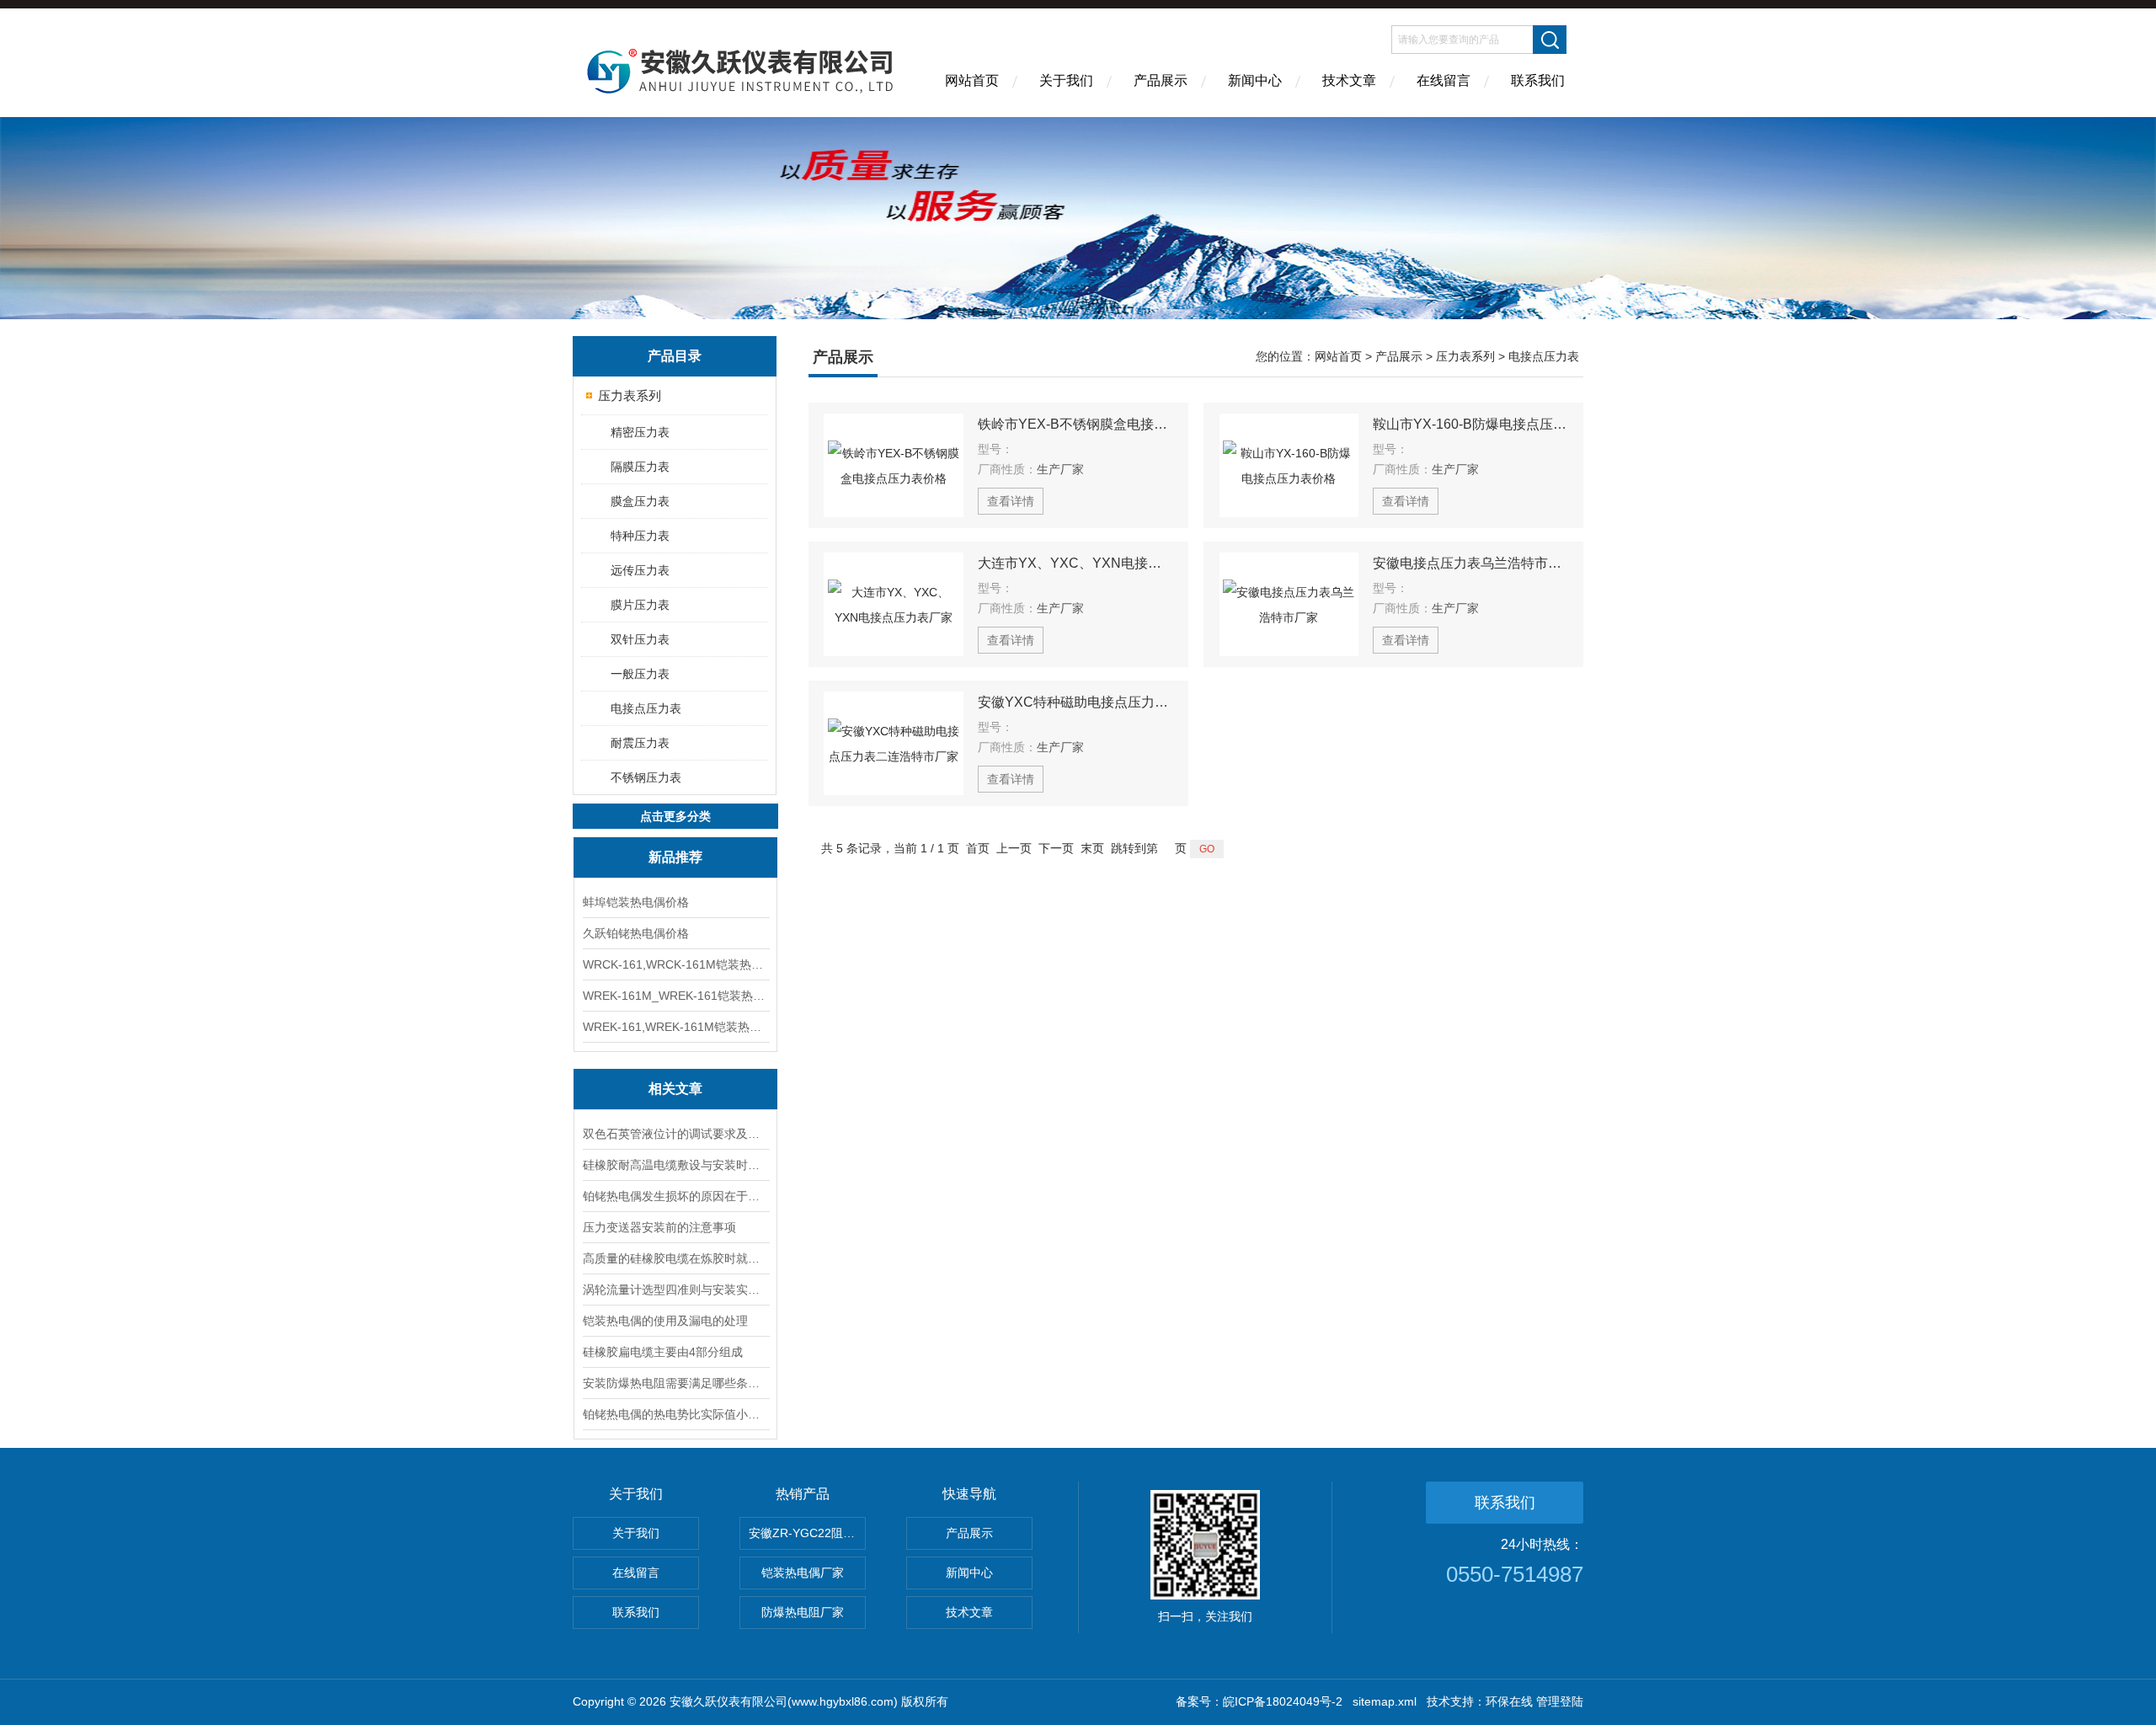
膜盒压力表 (640, 501)
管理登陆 (1560, 1701)
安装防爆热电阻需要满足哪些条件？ (675, 1383)
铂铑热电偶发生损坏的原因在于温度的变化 (675, 1196)
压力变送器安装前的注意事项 (659, 1227)
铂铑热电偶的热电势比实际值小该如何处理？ (675, 1414)
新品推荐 (675, 857)
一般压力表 (640, 674)
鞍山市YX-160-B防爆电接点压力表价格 (1470, 424)
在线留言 (1444, 80)
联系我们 (1538, 80)
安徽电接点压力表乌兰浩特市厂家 (1470, 563)
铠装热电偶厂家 (803, 1573)
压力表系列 (630, 395)
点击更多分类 (675, 816)
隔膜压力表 (640, 467)
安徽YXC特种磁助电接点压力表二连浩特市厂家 (1075, 702)
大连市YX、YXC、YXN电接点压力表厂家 (1075, 563)
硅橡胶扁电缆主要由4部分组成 (663, 1352)
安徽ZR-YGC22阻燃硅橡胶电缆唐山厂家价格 (807, 1533)
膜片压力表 (640, 605)
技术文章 (1349, 80)
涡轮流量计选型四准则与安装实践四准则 (675, 1290)
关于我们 (1066, 80)
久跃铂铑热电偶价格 (636, 933)
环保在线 (1509, 1701)
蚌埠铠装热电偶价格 (636, 902)
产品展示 (1161, 80)
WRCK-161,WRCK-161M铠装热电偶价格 (675, 964)
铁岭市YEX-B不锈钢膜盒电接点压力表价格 (1075, 424)
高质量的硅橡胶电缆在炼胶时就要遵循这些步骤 (675, 1258)
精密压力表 (640, 432)
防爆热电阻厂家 (803, 1612)
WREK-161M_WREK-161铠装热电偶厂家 (675, 996)
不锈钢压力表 (646, 777)
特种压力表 (640, 536)
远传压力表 (640, 570)
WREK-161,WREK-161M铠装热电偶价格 (675, 1027)
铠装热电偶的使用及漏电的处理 (665, 1321)
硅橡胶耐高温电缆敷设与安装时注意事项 (675, 1165)
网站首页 (972, 80)
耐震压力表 (640, 743)
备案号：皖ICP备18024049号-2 (1259, 1701)
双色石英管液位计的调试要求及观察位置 (675, 1134)
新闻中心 (1255, 80)
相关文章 (675, 1089)
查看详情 (1011, 501)
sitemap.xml (1385, 1701)
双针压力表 (640, 639)
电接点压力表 (646, 708)
